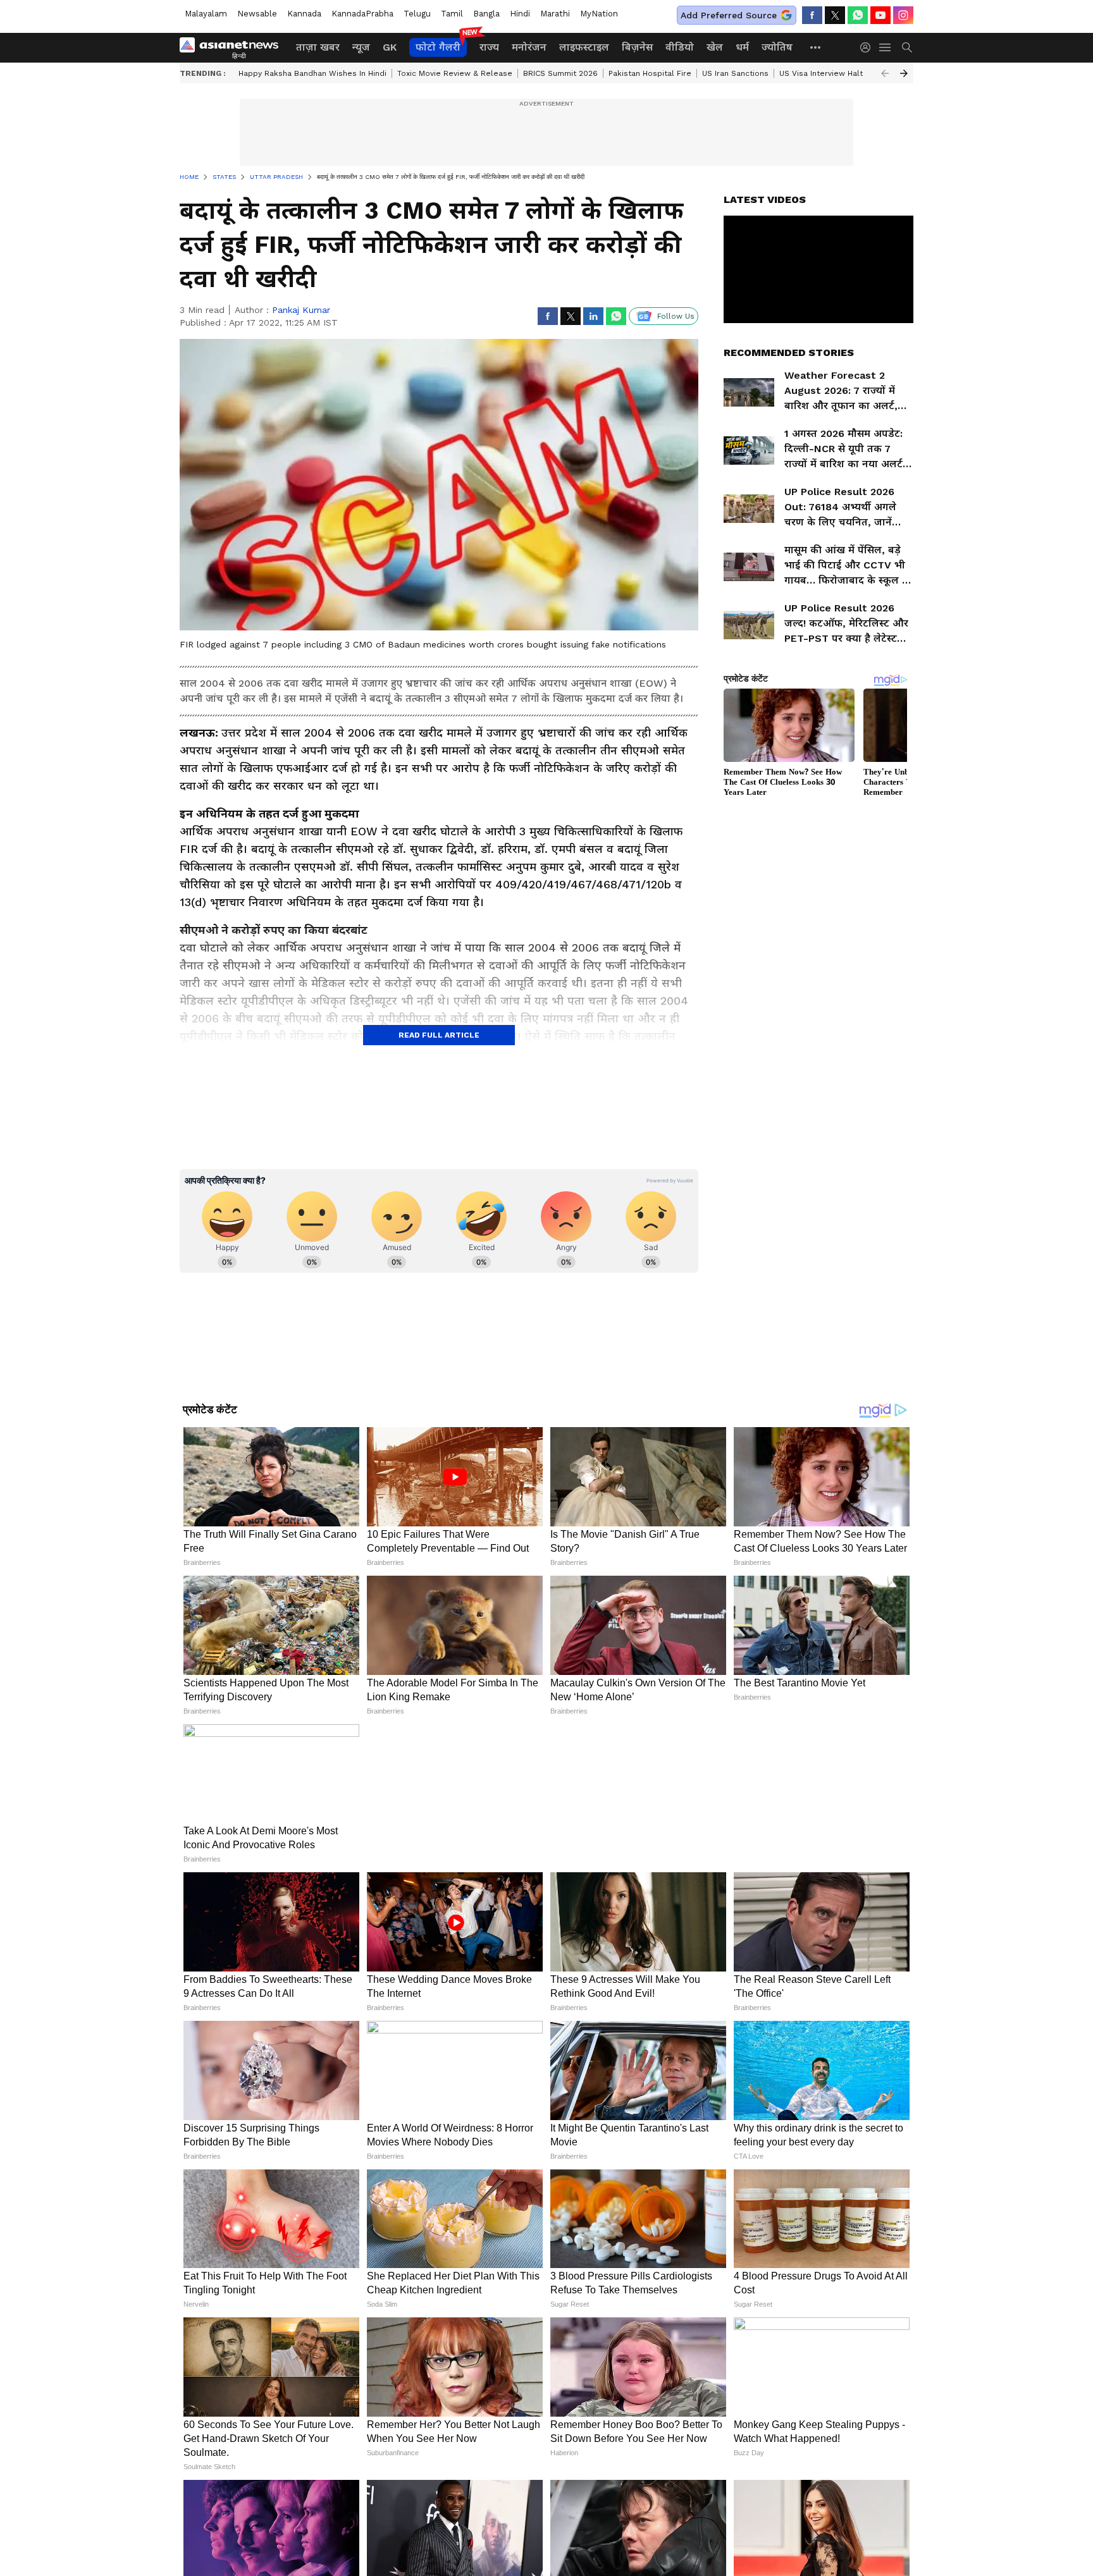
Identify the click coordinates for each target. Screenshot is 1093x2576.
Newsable (257, 14)
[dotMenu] (816, 47)
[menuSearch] (907, 47)
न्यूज (361, 47)
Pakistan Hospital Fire (650, 73)
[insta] (903, 15)
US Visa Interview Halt (821, 73)
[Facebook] (812, 15)
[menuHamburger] (886, 47)
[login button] (868, 47)
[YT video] (880, 15)
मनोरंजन (529, 47)
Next (904, 73)
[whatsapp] (858, 15)
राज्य (489, 47)
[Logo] (233, 47)
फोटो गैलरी (438, 47)
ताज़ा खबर (318, 47)
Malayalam (206, 14)
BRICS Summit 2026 (560, 73)
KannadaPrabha (362, 14)
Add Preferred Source (729, 15)
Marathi (555, 14)
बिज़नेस (637, 47)
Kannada (304, 14)
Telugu (417, 14)
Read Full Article (439, 1035)
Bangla (486, 14)
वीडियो (680, 47)
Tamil (452, 14)
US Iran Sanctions (735, 73)
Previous (885, 73)
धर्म (742, 47)
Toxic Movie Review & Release (455, 73)
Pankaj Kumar (301, 310)
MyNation (599, 14)
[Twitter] (835, 15)
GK (390, 47)
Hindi (520, 14)
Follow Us (676, 316)
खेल (715, 47)
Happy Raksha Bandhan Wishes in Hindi (312, 73)
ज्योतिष (777, 47)
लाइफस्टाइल (584, 47)
